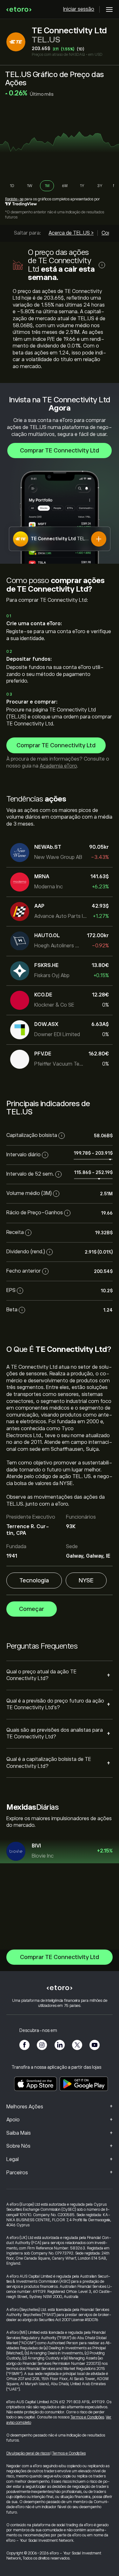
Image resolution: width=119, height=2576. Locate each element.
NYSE (86, 1580)
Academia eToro (58, 766)
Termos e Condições (87, 2417)
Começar (32, 1609)
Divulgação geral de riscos (28, 2453)
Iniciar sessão (79, 9)
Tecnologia (34, 1580)
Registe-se (14, 199)
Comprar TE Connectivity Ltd (60, 451)
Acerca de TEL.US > (71, 233)
